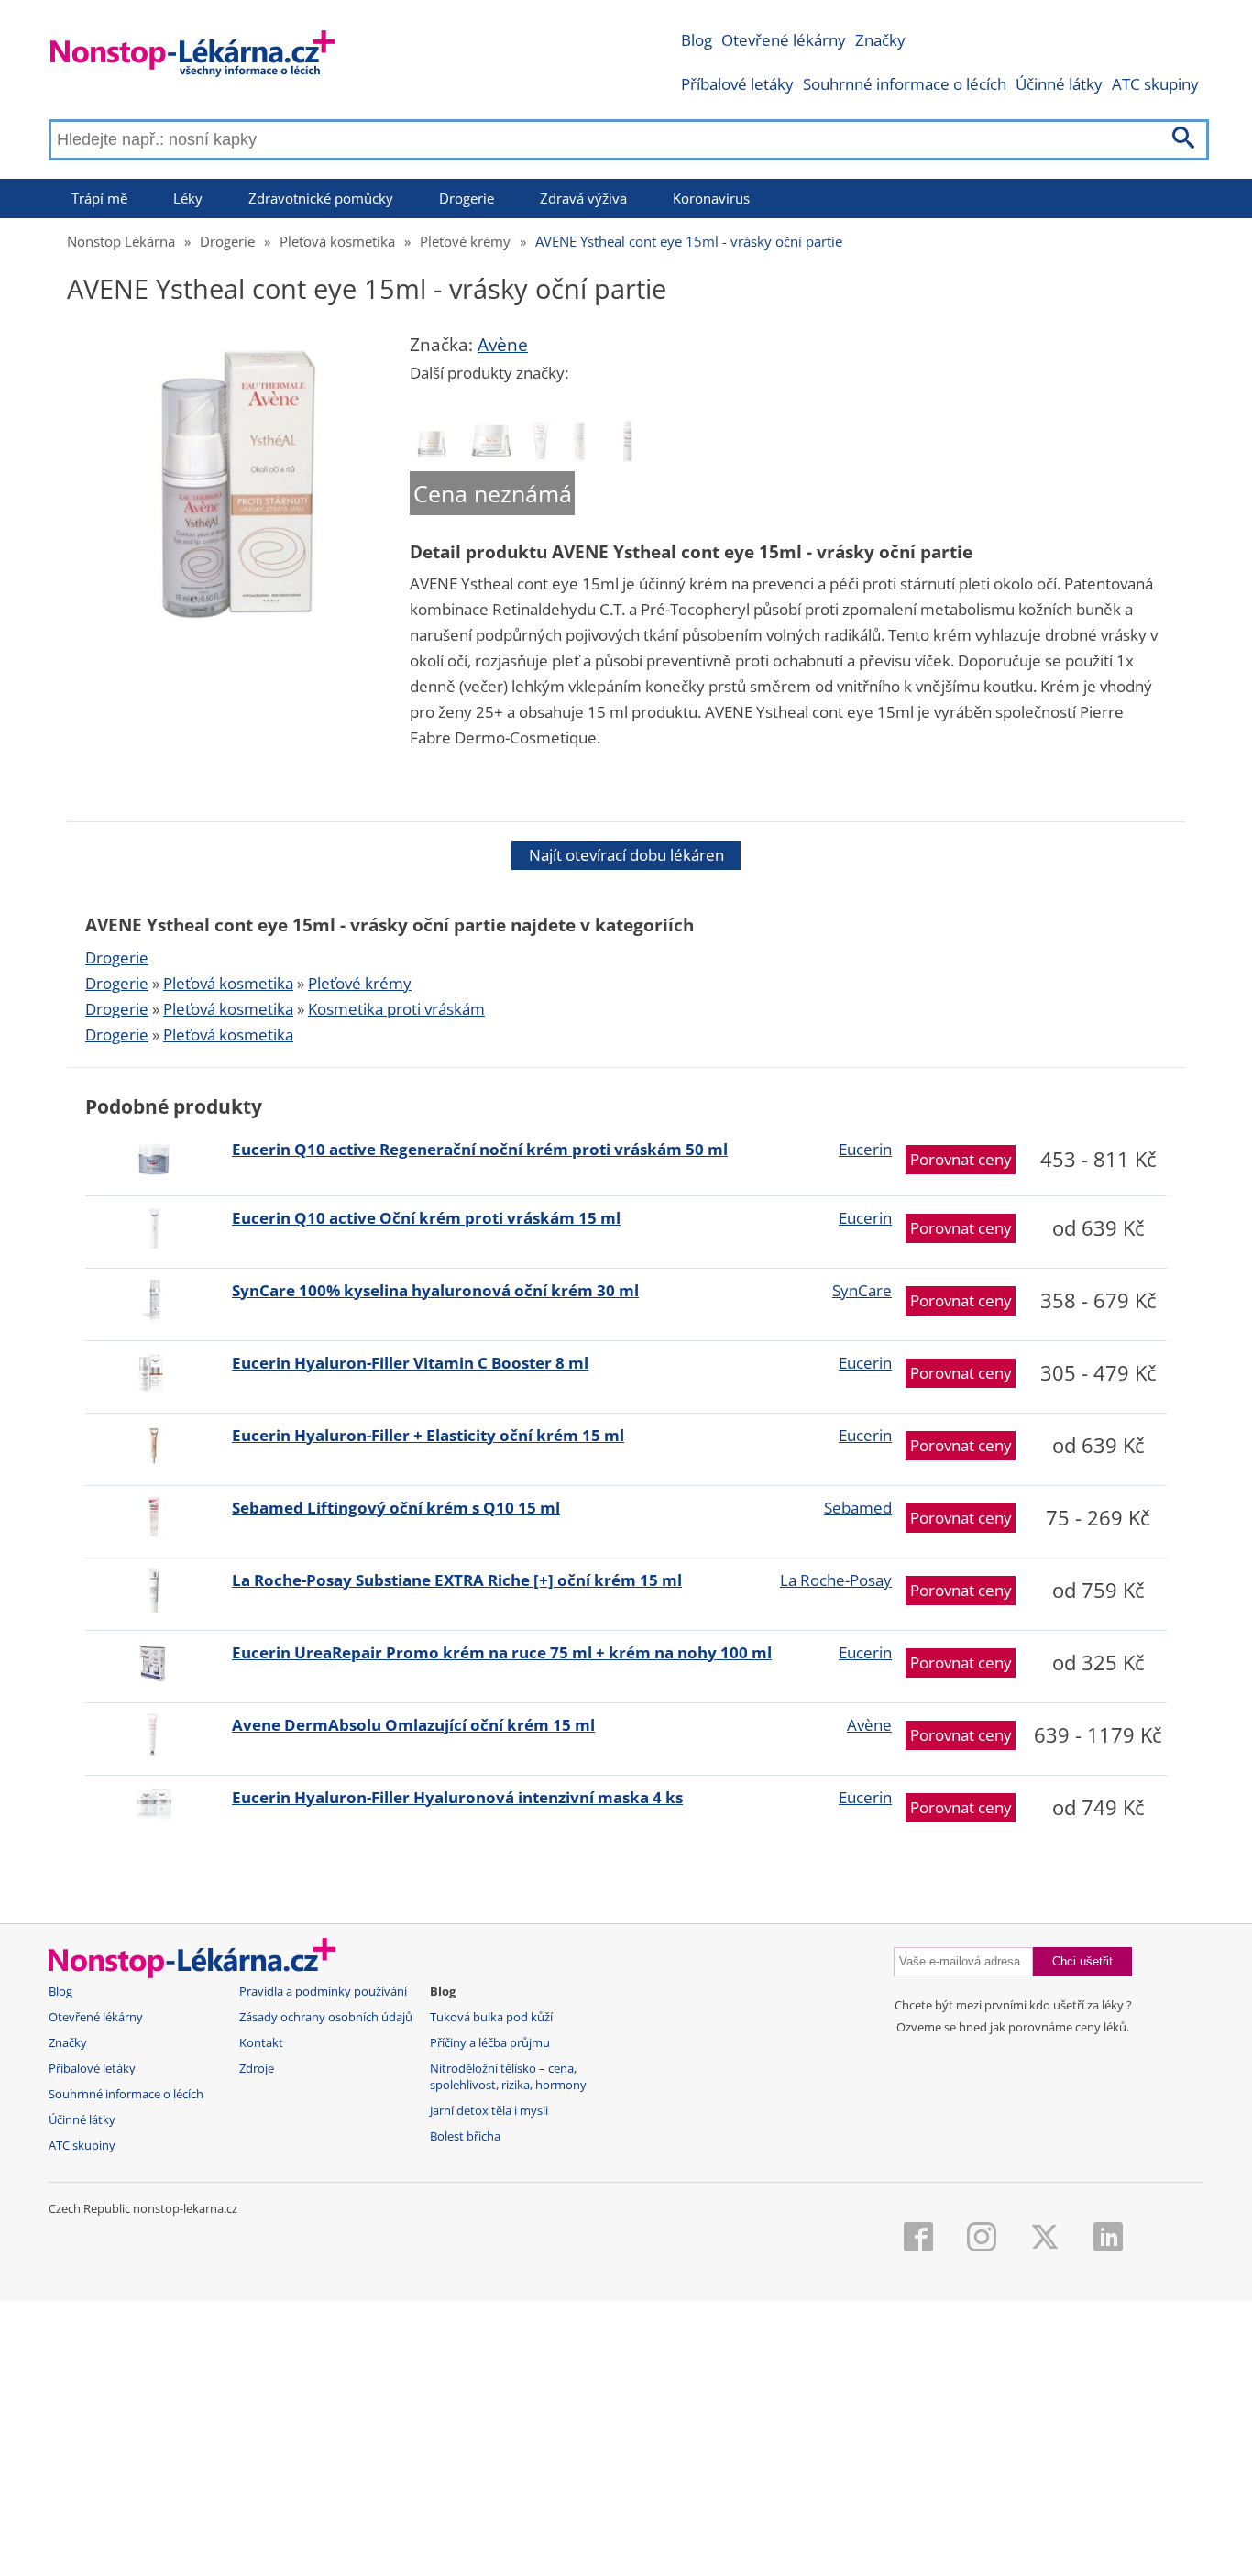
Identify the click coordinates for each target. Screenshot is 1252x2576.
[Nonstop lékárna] (193, 57)
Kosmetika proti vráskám (396, 1009)
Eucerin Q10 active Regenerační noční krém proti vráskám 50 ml (480, 1149)
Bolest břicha (465, 2136)
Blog (697, 40)
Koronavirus (711, 198)
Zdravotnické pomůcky (321, 198)
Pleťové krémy (465, 241)
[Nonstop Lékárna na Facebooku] (918, 2239)
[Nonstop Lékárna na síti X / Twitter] (1045, 2239)
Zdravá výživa (583, 198)
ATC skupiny (1155, 84)
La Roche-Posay (836, 1580)
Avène (503, 345)
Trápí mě (99, 198)
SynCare (862, 1290)
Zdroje (257, 2069)
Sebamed (858, 1508)
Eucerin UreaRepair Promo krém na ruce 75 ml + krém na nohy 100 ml (502, 1652)
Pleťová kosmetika (337, 241)
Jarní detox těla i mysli (489, 2111)
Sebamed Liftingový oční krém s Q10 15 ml (396, 1508)
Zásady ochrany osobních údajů (326, 2017)
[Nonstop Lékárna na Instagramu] (982, 2239)
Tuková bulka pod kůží (491, 2017)
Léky (188, 198)
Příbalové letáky (737, 84)
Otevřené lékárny (784, 40)
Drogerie (467, 198)
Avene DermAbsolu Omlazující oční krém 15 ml (413, 1725)
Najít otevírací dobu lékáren (626, 855)
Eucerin (865, 1149)
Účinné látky (1059, 84)
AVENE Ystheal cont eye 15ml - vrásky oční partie (689, 241)
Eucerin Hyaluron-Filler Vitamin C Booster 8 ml (410, 1363)
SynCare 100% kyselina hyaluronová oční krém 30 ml (435, 1290)
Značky (880, 40)
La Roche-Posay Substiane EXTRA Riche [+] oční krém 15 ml (457, 1580)
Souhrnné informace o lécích (905, 84)
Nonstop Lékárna (121, 241)
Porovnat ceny (961, 1159)
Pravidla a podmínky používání (323, 1992)
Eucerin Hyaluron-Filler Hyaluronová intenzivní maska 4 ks (457, 1797)
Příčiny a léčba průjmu (490, 2043)
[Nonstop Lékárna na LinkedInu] (1108, 2239)
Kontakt (261, 2043)
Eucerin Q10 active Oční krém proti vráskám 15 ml (426, 1218)
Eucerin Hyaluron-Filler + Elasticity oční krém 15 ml (428, 1435)
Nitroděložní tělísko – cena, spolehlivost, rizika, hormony (508, 2077)
